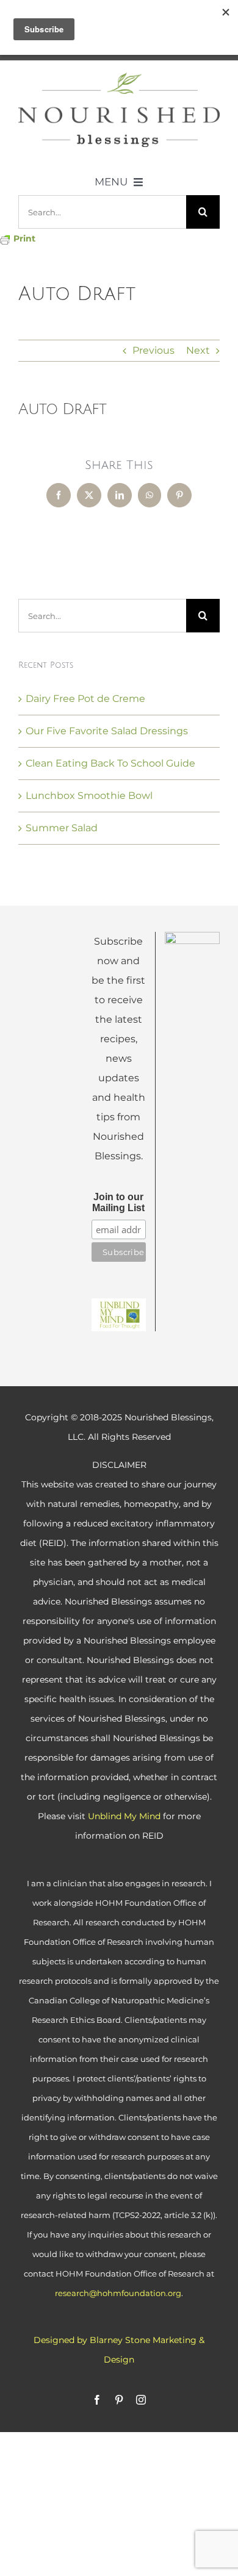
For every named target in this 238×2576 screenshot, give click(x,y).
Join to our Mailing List (118, 1202)
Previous (153, 350)
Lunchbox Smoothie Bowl (89, 796)
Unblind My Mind (124, 1816)
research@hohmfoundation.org (118, 2293)
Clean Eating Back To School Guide (110, 763)
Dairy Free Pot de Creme (85, 699)
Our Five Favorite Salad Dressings (107, 731)
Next (198, 350)
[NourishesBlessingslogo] (119, 77)
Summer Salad (62, 828)
